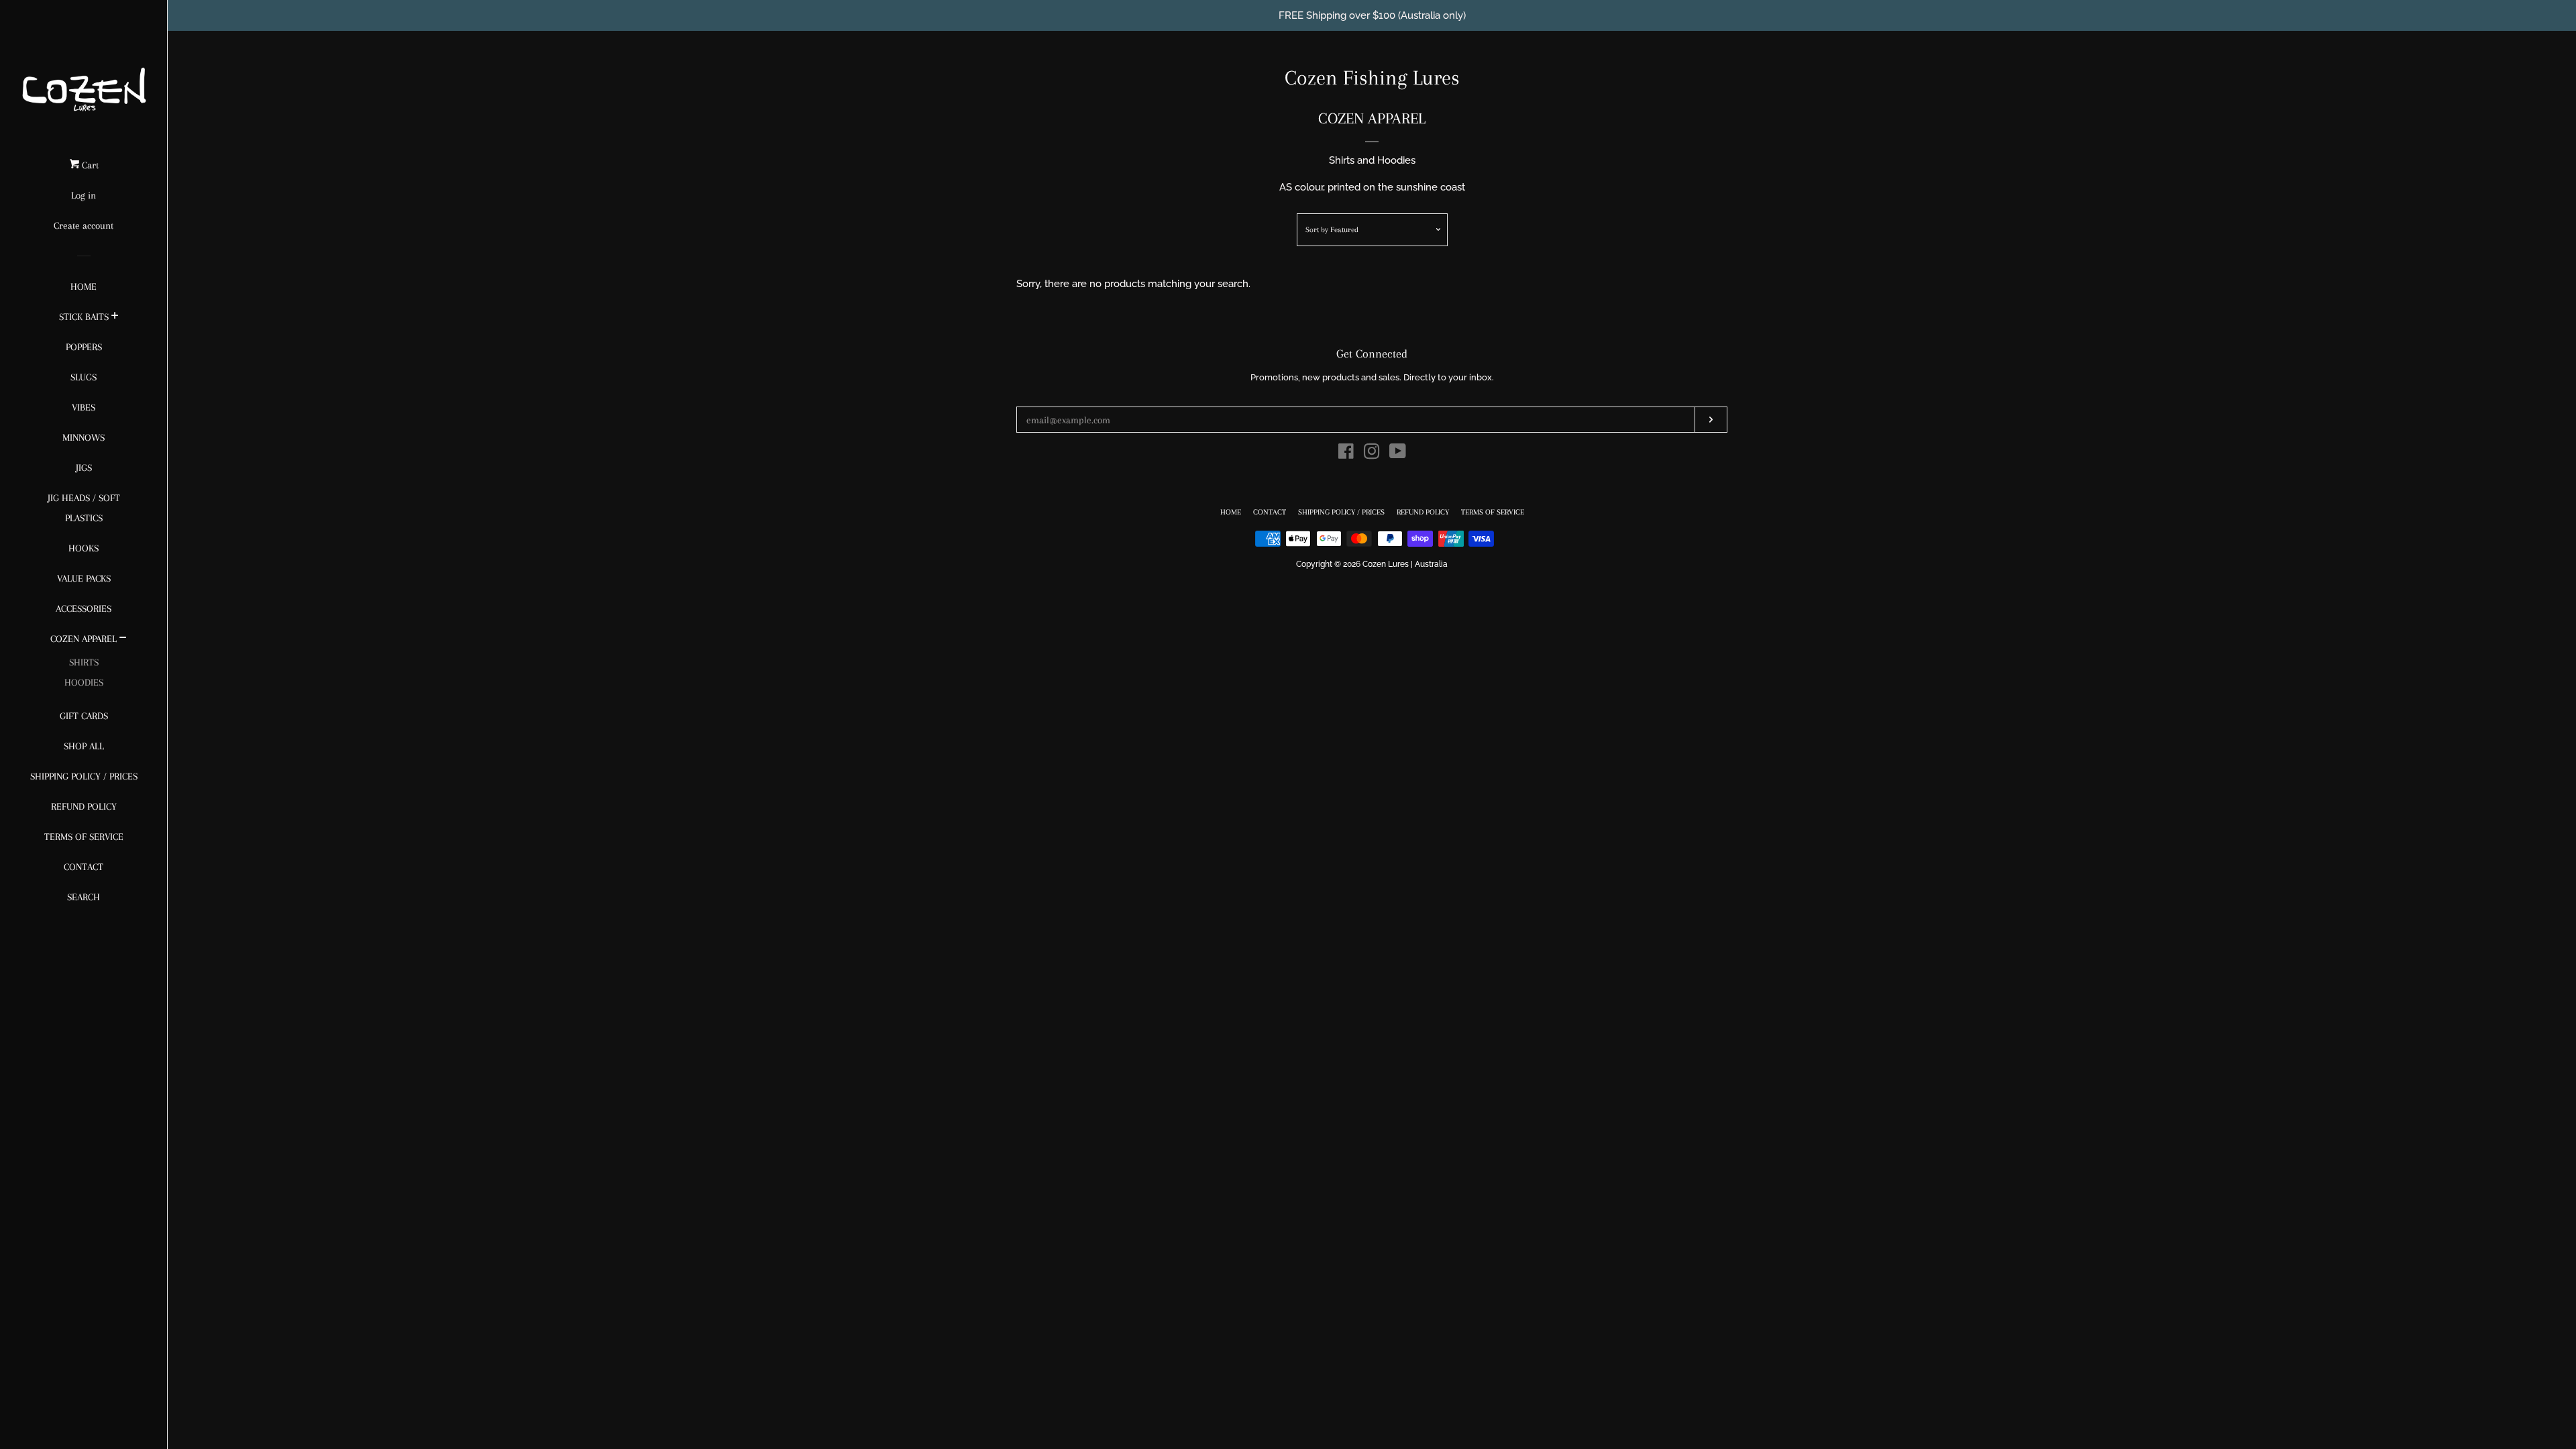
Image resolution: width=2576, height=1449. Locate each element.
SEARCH (84, 897)
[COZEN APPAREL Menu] (123, 639)
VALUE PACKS (84, 578)
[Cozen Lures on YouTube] (1398, 454)
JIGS (84, 468)
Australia (1431, 564)
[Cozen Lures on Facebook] (1346, 454)
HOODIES (84, 682)
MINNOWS (84, 437)
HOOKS (84, 548)
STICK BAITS (84, 317)
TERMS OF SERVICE (84, 837)
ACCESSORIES (84, 608)
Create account (84, 225)
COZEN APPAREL (84, 639)
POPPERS (84, 347)
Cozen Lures (1386, 564)
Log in (84, 195)
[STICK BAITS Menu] (115, 317)
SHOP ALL (84, 746)
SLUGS (84, 377)
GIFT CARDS (84, 716)
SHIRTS (84, 662)
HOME (84, 286)
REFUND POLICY (84, 806)
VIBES (84, 407)
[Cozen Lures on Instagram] (1372, 454)
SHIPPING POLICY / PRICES (84, 776)
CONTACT (84, 867)
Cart (89, 165)
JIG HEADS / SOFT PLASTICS (84, 508)
